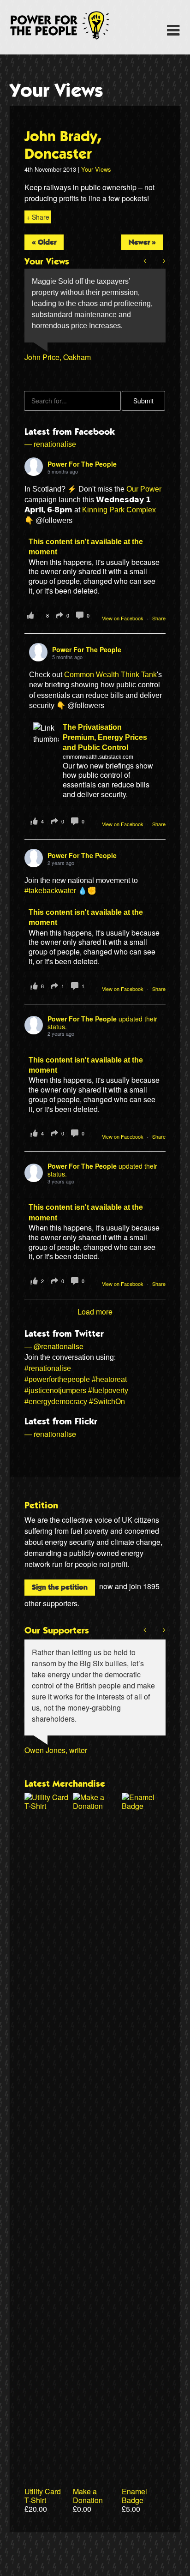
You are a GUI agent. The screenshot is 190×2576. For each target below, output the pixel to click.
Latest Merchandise (65, 1784)
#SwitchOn (107, 1402)
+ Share (38, 217)
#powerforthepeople (57, 1379)
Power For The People (70, 25)
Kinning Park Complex (119, 510)
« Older (44, 242)
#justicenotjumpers (55, 1390)
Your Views (56, 91)
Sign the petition (60, 1587)
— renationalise (50, 444)
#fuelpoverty (108, 1390)
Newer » (142, 242)
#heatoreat (109, 1379)
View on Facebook (123, 618)
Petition (41, 1506)
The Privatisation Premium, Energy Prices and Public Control (105, 738)
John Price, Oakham (58, 357)
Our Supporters (57, 1631)
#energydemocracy (56, 1402)
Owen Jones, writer (56, 1750)
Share (159, 618)
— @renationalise (54, 1346)
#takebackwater (50, 891)
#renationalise (48, 1368)
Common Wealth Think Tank (110, 675)
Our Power (144, 489)
